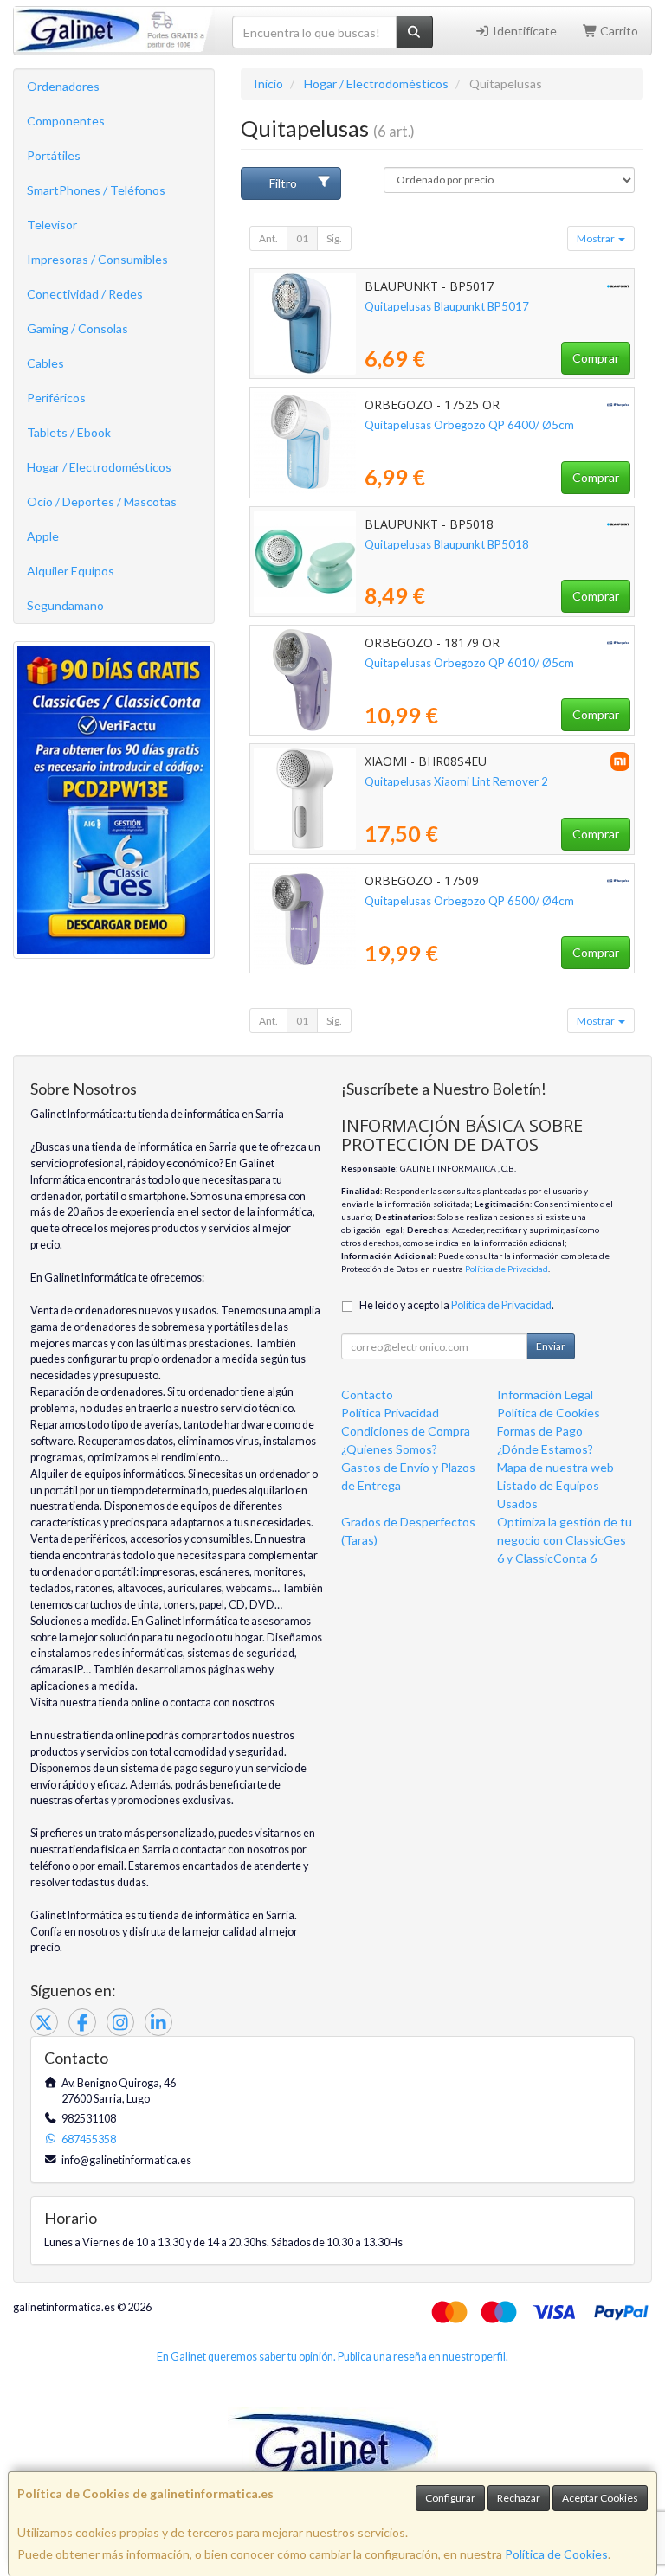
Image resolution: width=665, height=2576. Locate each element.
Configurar (450, 2498)
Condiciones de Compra (406, 1431)
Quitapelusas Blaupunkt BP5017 (447, 306)
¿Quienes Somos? (389, 1449)
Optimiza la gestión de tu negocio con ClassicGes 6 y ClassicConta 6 (565, 1540)
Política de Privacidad (507, 1269)
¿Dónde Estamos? (545, 1449)
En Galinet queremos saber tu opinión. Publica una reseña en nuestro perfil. (332, 2357)
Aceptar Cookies (600, 2498)
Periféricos (56, 398)
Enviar (551, 1346)
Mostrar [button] (597, 238)
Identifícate (523, 31)
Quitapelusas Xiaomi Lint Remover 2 (456, 781)
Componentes (66, 121)
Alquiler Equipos (71, 571)
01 (302, 238)
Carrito (618, 31)
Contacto (367, 1394)
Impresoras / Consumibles (97, 259)
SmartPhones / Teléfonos (96, 190)
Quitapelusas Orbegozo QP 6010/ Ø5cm (469, 663)
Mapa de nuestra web (555, 1467)
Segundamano (65, 605)
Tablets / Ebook (69, 432)
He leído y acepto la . (457, 1305)
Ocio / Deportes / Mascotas (102, 501)
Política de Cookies (556, 2554)
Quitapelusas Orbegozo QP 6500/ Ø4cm (469, 901)
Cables (45, 363)
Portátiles (54, 155)
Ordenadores (63, 86)
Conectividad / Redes (85, 294)
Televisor (52, 225)
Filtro (283, 183)
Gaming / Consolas (77, 328)
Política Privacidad (390, 1413)
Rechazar (519, 2498)
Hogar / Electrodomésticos (99, 467)
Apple (43, 536)
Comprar (596, 358)
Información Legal (545, 1394)
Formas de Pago (540, 1431)
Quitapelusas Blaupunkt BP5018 (447, 544)
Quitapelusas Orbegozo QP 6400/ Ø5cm (469, 425)
